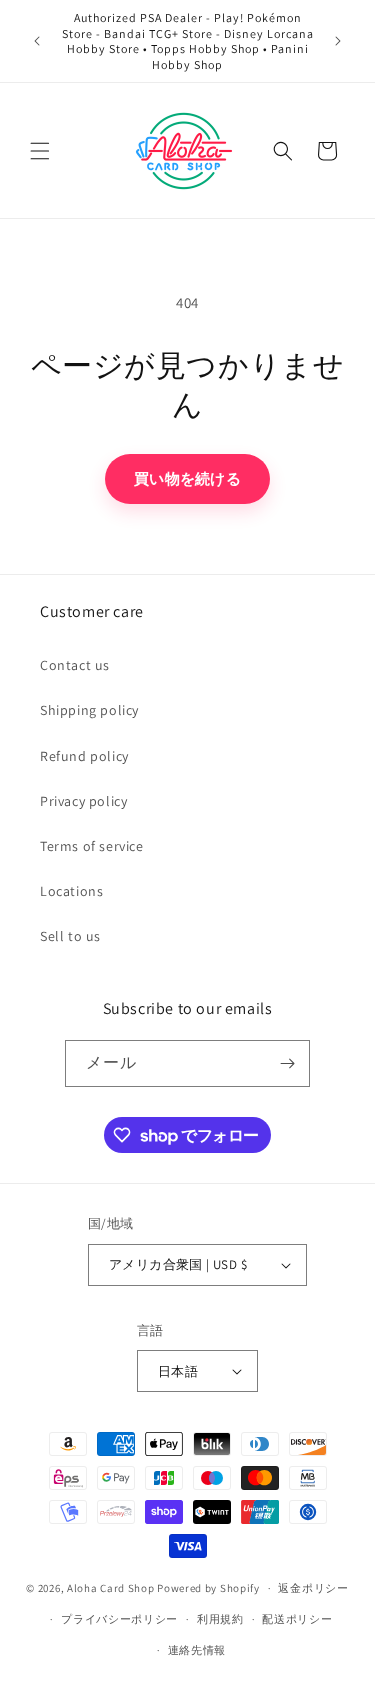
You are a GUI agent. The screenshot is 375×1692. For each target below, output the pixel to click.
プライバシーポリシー (119, 1619)
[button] (40, 151)
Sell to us (70, 936)
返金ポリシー (313, 1588)
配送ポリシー (297, 1619)
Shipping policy (89, 710)
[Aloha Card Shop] (184, 150)
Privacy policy (83, 801)
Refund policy (84, 756)
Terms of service (92, 846)
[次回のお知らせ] (338, 41)
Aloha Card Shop (111, 1588)
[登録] (287, 1063)
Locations (71, 891)
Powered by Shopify (208, 1588)
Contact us (75, 665)
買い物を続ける (187, 478)
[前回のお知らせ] (37, 41)
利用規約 (220, 1619)
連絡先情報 (197, 1650)
